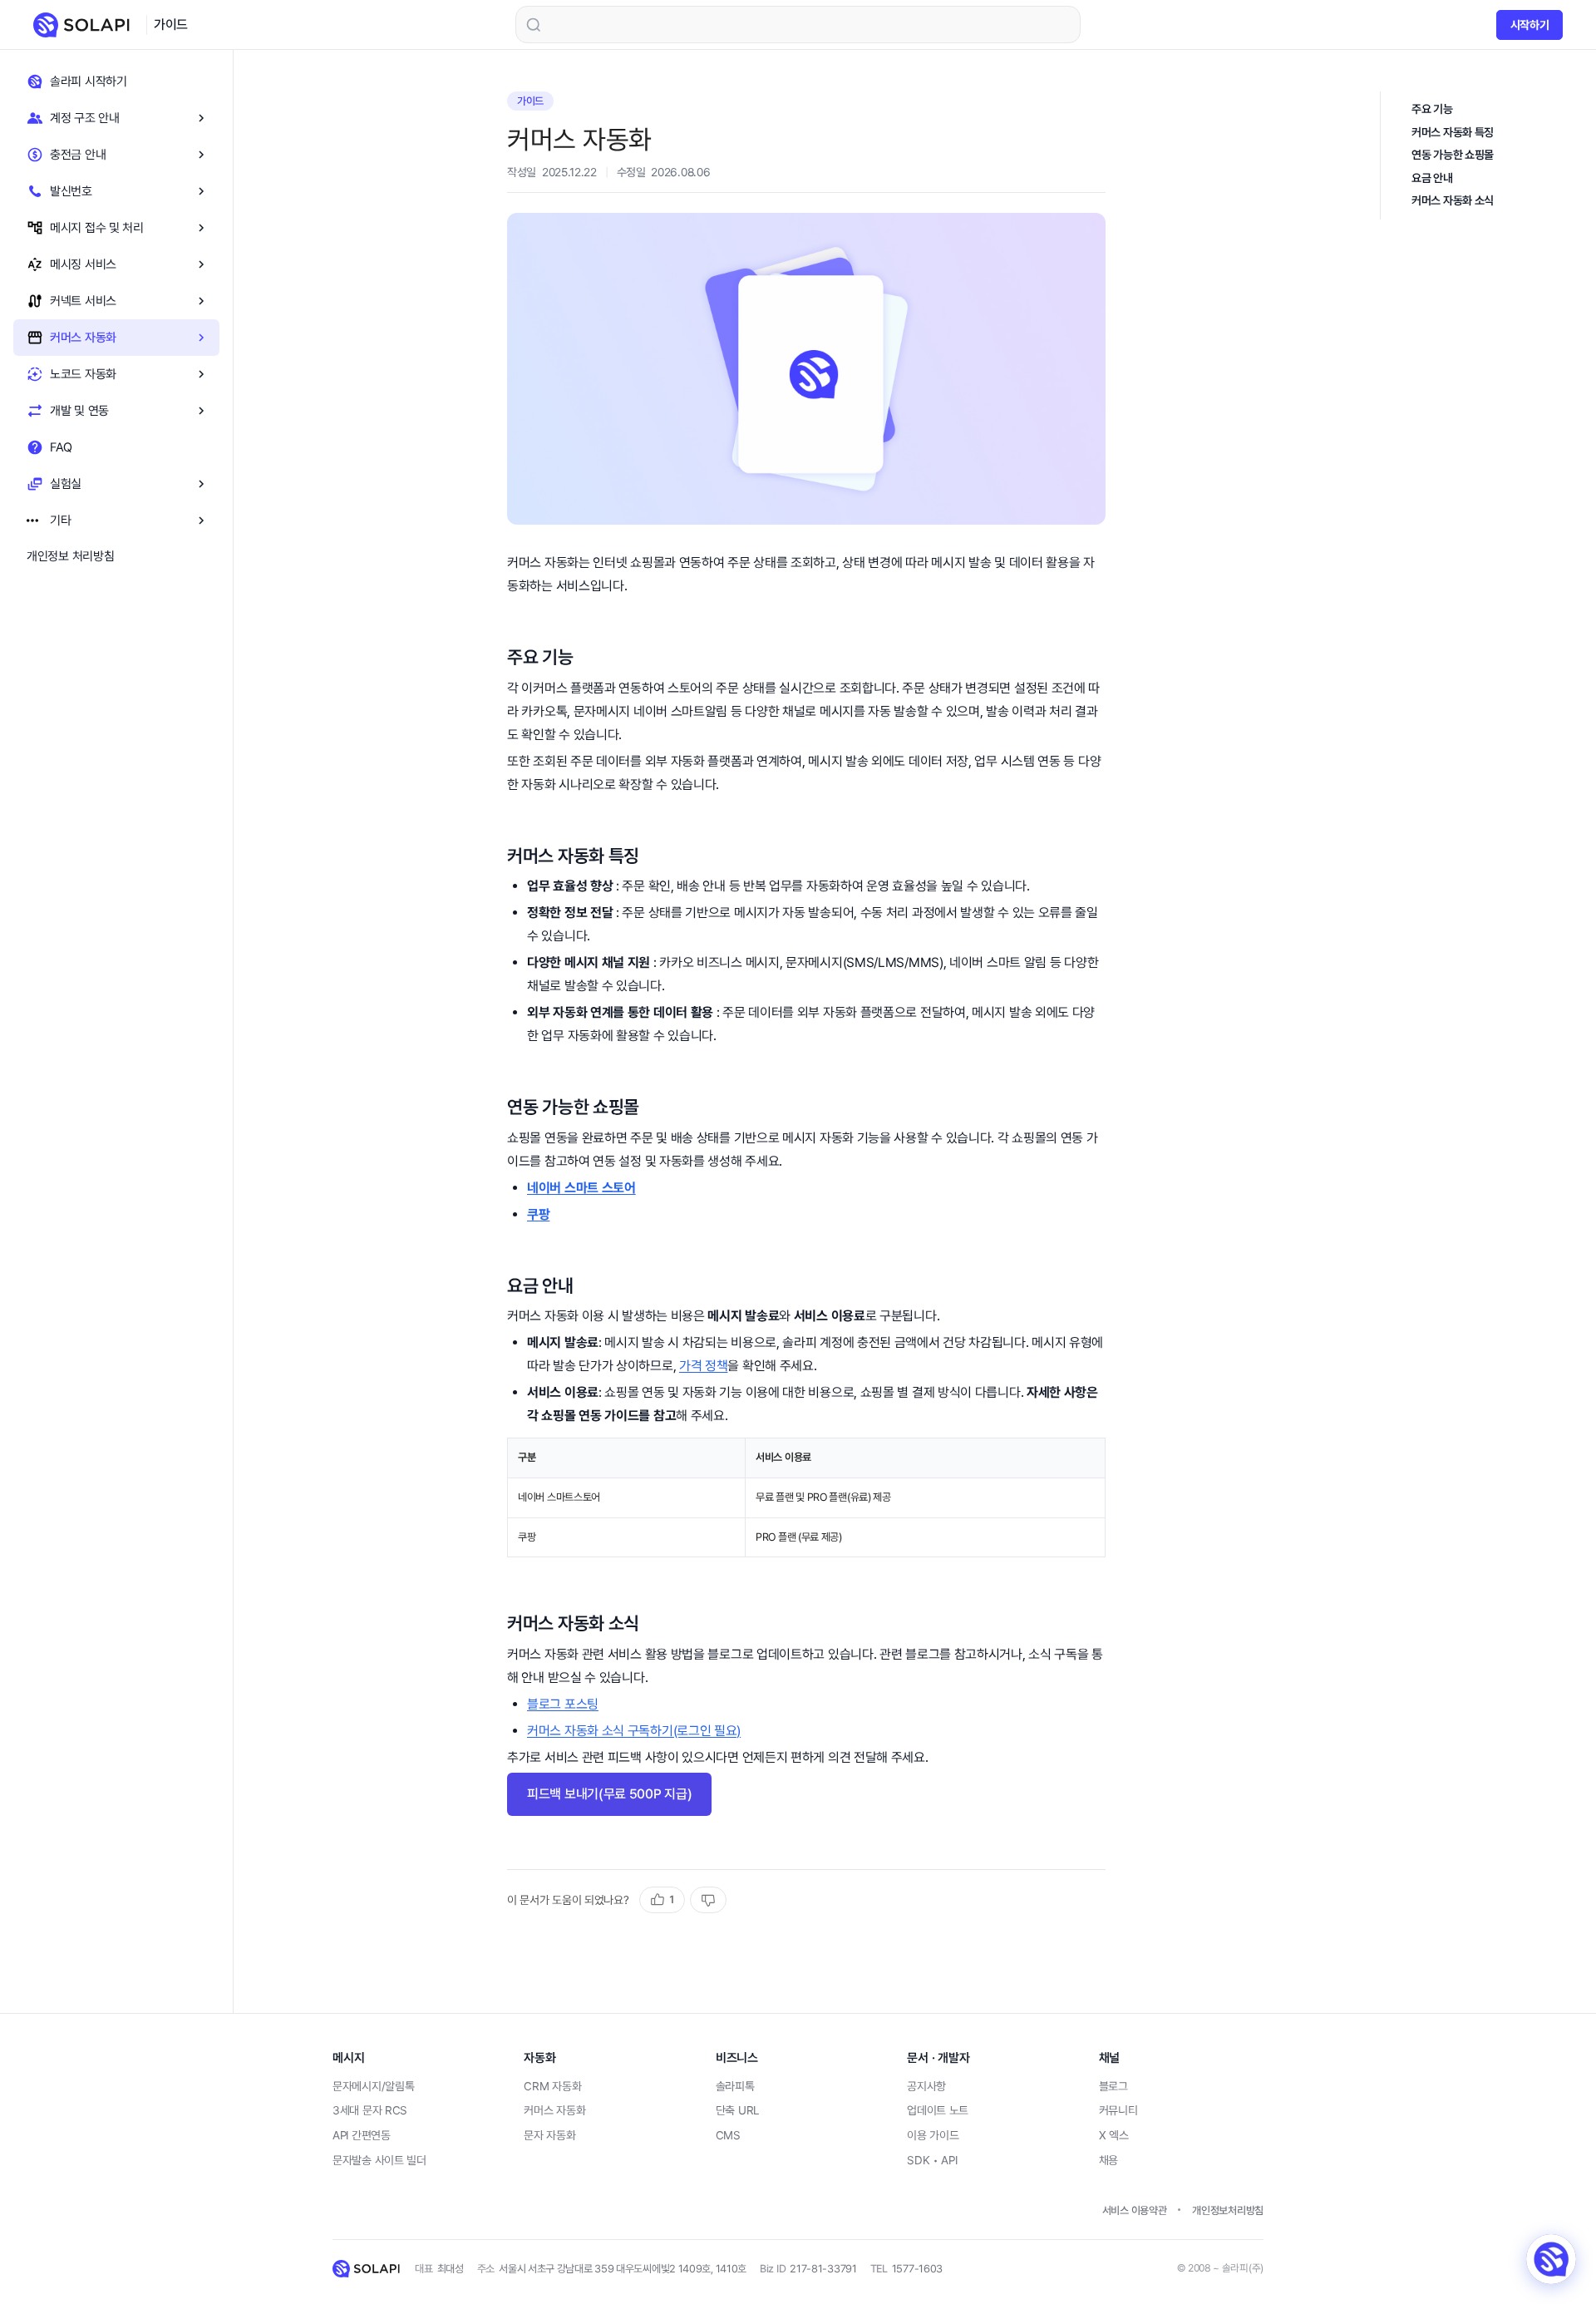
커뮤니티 (1118, 2110)
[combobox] (798, 25)
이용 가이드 (933, 2135)
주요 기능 (1432, 109)
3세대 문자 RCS (370, 2110)
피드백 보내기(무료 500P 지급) (609, 1794)
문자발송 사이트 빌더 (379, 2160)
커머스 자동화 (554, 2110)
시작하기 (1530, 25)
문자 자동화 (549, 2135)
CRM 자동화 (552, 2086)
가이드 (171, 25)
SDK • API (932, 2160)
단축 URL (737, 2110)
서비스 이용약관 (1135, 2210)
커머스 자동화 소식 (1453, 200)
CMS (728, 2135)
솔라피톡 (735, 2086)
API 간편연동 (362, 2135)
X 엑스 (1114, 2135)
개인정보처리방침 (1228, 2210)
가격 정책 (704, 1366)
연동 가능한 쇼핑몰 (1453, 155)
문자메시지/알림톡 (373, 2086)
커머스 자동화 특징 (1453, 132)
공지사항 (926, 2086)
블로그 (1113, 2086)
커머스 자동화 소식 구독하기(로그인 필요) (634, 1731)
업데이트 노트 (938, 2110)
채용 (1108, 2160)
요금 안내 (1432, 178)
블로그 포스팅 (563, 1704)
